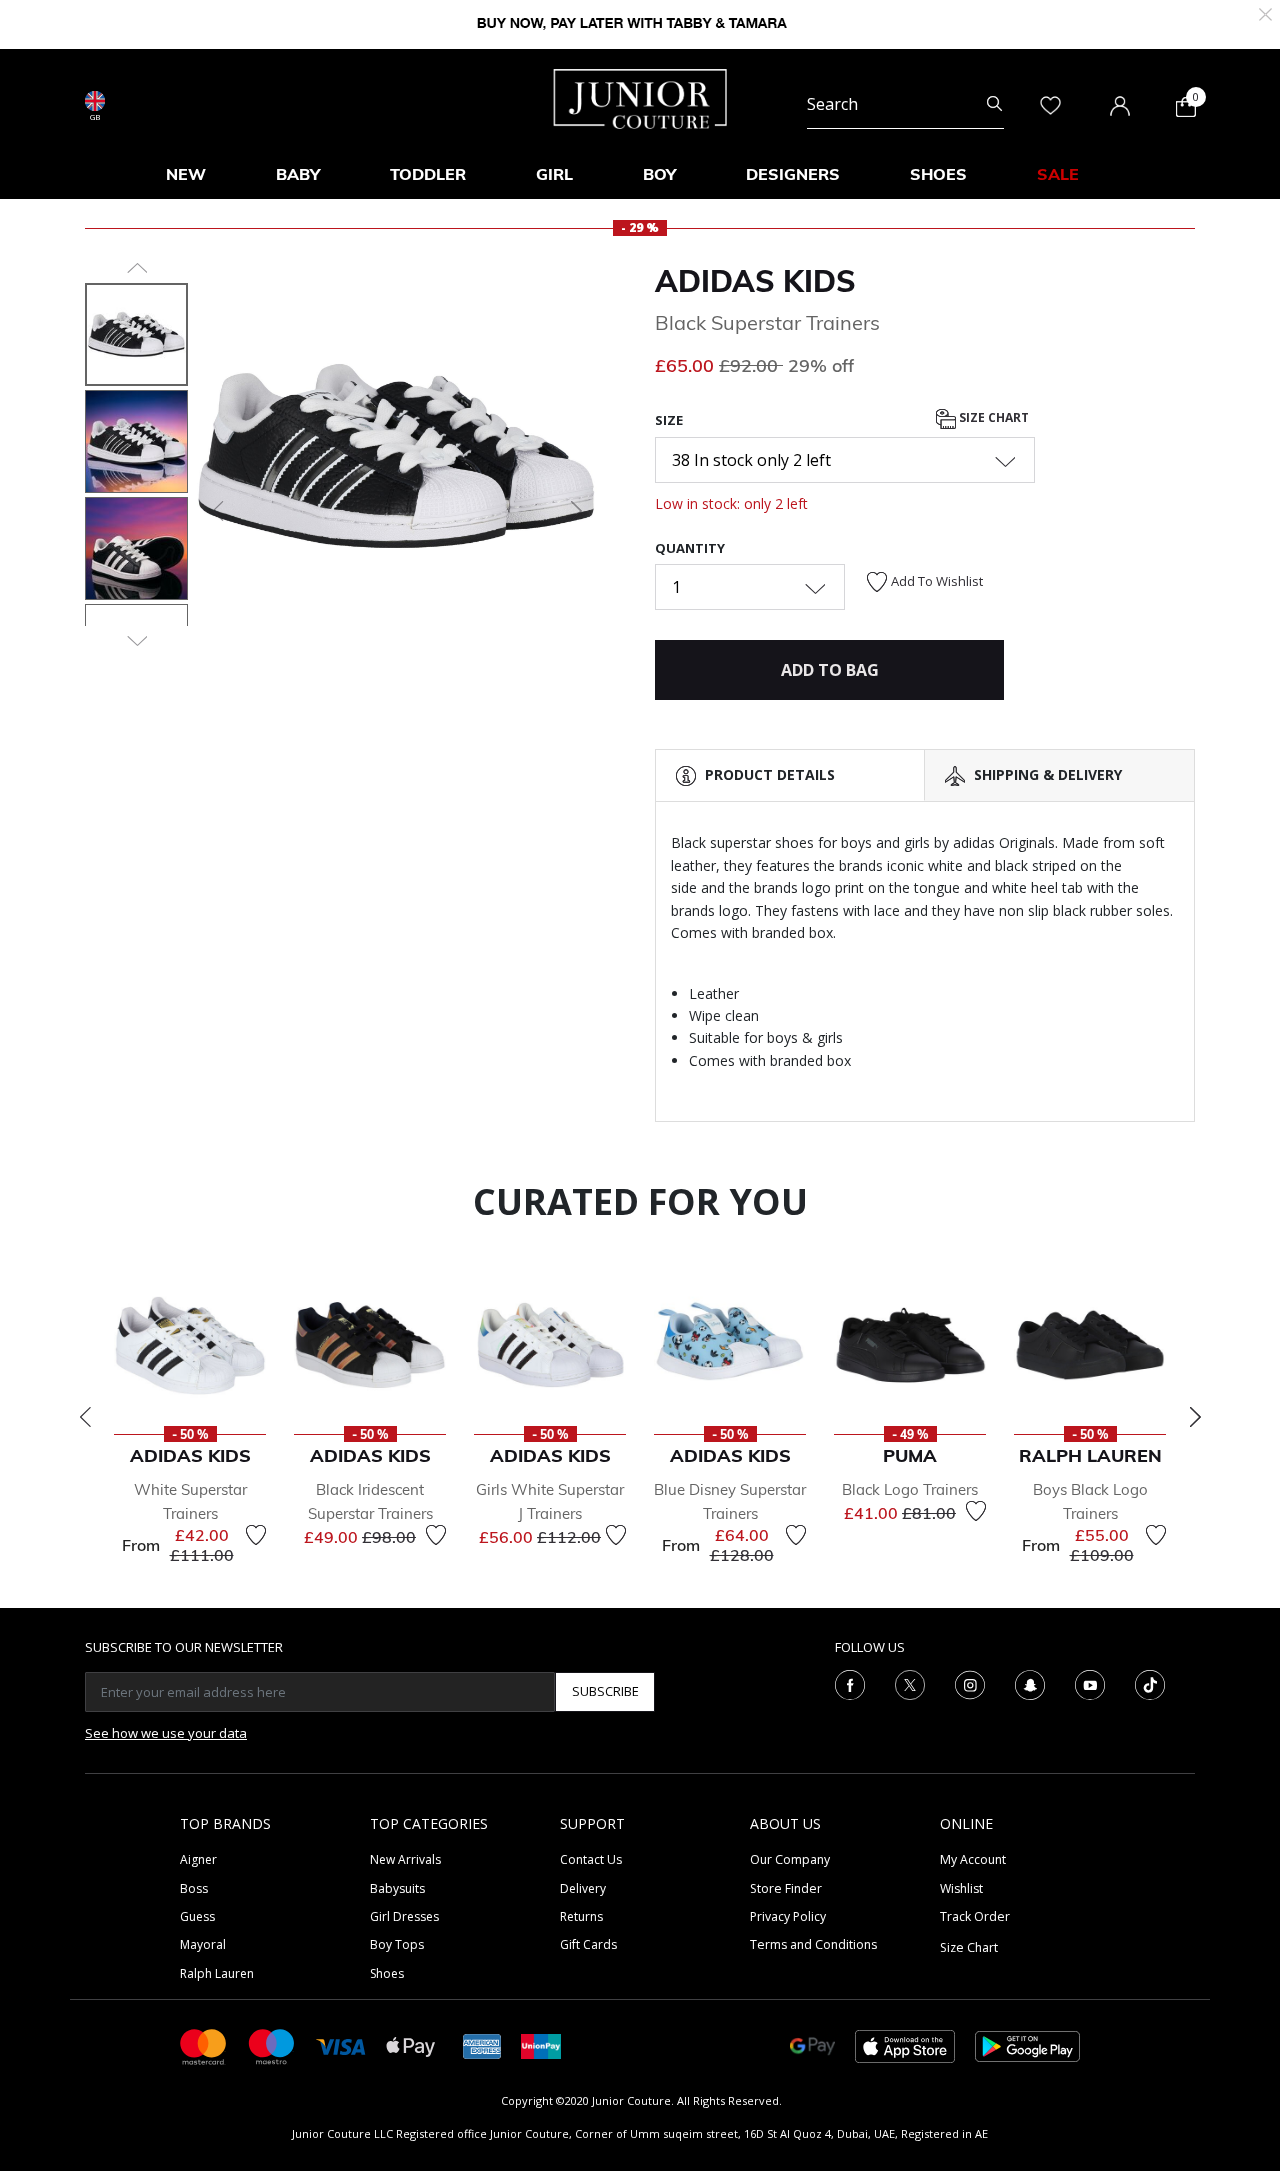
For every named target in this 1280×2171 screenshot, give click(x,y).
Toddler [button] (428, 174)
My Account (973, 1859)
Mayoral (203, 1944)
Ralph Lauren (217, 1973)
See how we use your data (166, 1733)
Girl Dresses (404, 1916)
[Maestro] (272, 2044)
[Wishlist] (256, 1535)
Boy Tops (397, 1944)
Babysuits (397, 1888)
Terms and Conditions (813, 1944)
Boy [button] (659, 174)
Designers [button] (793, 174)
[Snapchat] (1030, 1683)
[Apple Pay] (411, 2044)
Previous (85, 1417)
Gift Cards (588, 1944)
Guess (197, 1916)
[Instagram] (970, 1683)
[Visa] (341, 2045)
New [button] (186, 174)
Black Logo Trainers (910, 1489)
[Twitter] (910, 1683)
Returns (581, 1916)
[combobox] (905, 104)
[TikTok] (1150, 1683)
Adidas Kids (755, 281)
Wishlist (961, 1888)
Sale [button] (1058, 174)
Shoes (387, 1973)
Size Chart (992, 418)
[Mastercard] (204, 2044)
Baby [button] (298, 174)
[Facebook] (850, 1683)
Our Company (790, 1859)
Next (1195, 1417)
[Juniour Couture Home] (640, 97)
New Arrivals (405, 1859)
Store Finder (786, 1888)
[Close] (1265, 12)
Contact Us (591, 1859)
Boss (194, 1888)
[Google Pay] (812, 2044)
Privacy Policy (788, 1916)
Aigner (198, 1859)
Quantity (690, 548)
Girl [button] (554, 174)
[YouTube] (1090, 1683)
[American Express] (482, 2044)
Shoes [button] (938, 174)
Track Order (975, 1916)
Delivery (583, 1888)
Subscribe (605, 1691)
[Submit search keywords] (994, 104)
